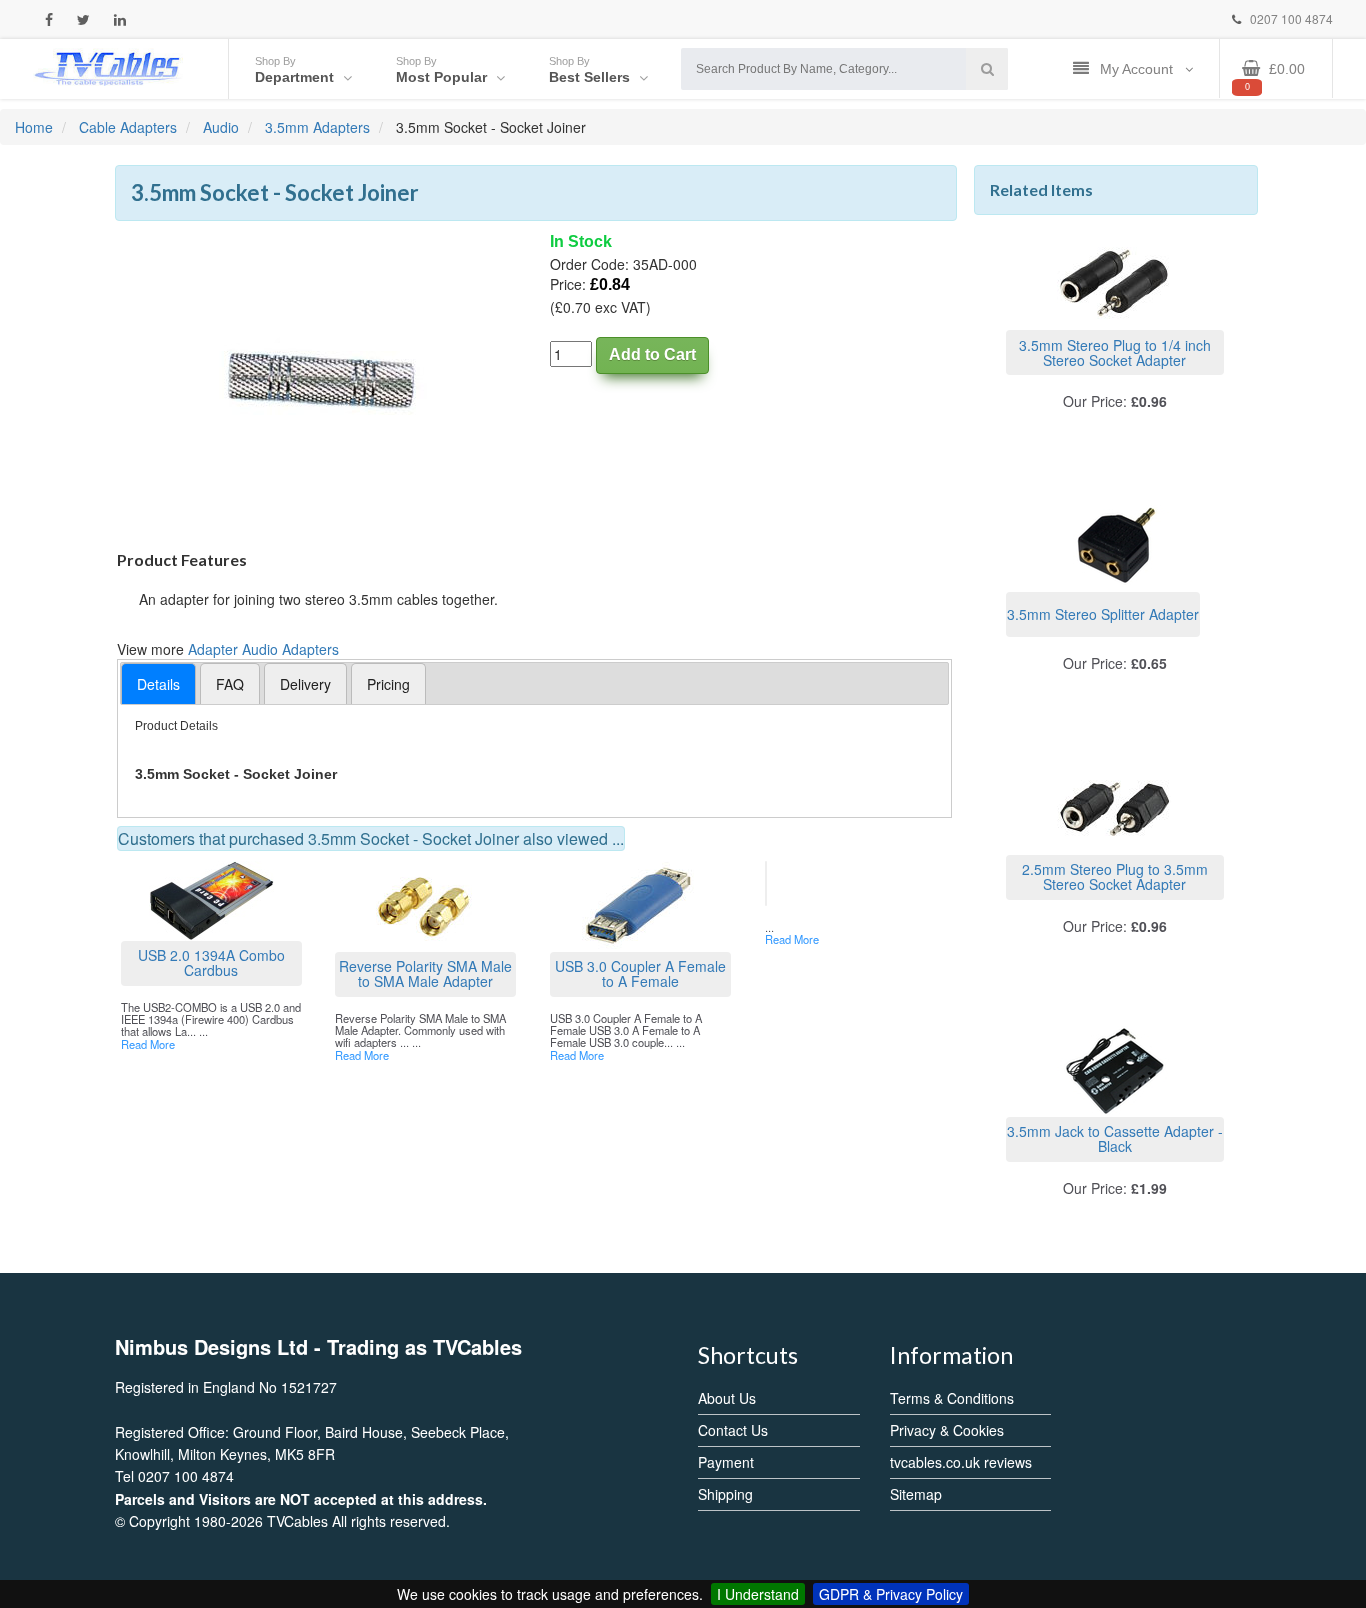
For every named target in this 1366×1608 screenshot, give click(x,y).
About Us (727, 1398)
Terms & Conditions (952, 1398)
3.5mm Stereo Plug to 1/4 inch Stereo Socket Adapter (1115, 352)
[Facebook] (49, 19)
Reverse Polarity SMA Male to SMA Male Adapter (425, 973)
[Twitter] (83, 19)
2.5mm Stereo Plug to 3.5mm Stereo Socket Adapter (1115, 876)
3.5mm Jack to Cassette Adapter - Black (1115, 1138)
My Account (1138, 69)
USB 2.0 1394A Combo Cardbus (211, 962)
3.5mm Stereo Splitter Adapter (1103, 614)
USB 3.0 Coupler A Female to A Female (640, 973)
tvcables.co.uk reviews (961, 1462)
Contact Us (733, 1430)
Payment (726, 1462)
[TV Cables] (108, 67)
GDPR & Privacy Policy (891, 1594)
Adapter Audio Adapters (263, 649)
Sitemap (916, 1494)
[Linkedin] (120, 19)
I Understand (758, 1594)
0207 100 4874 (1290, 18)
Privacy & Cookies (947, 1430)
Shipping (725, 1494)
